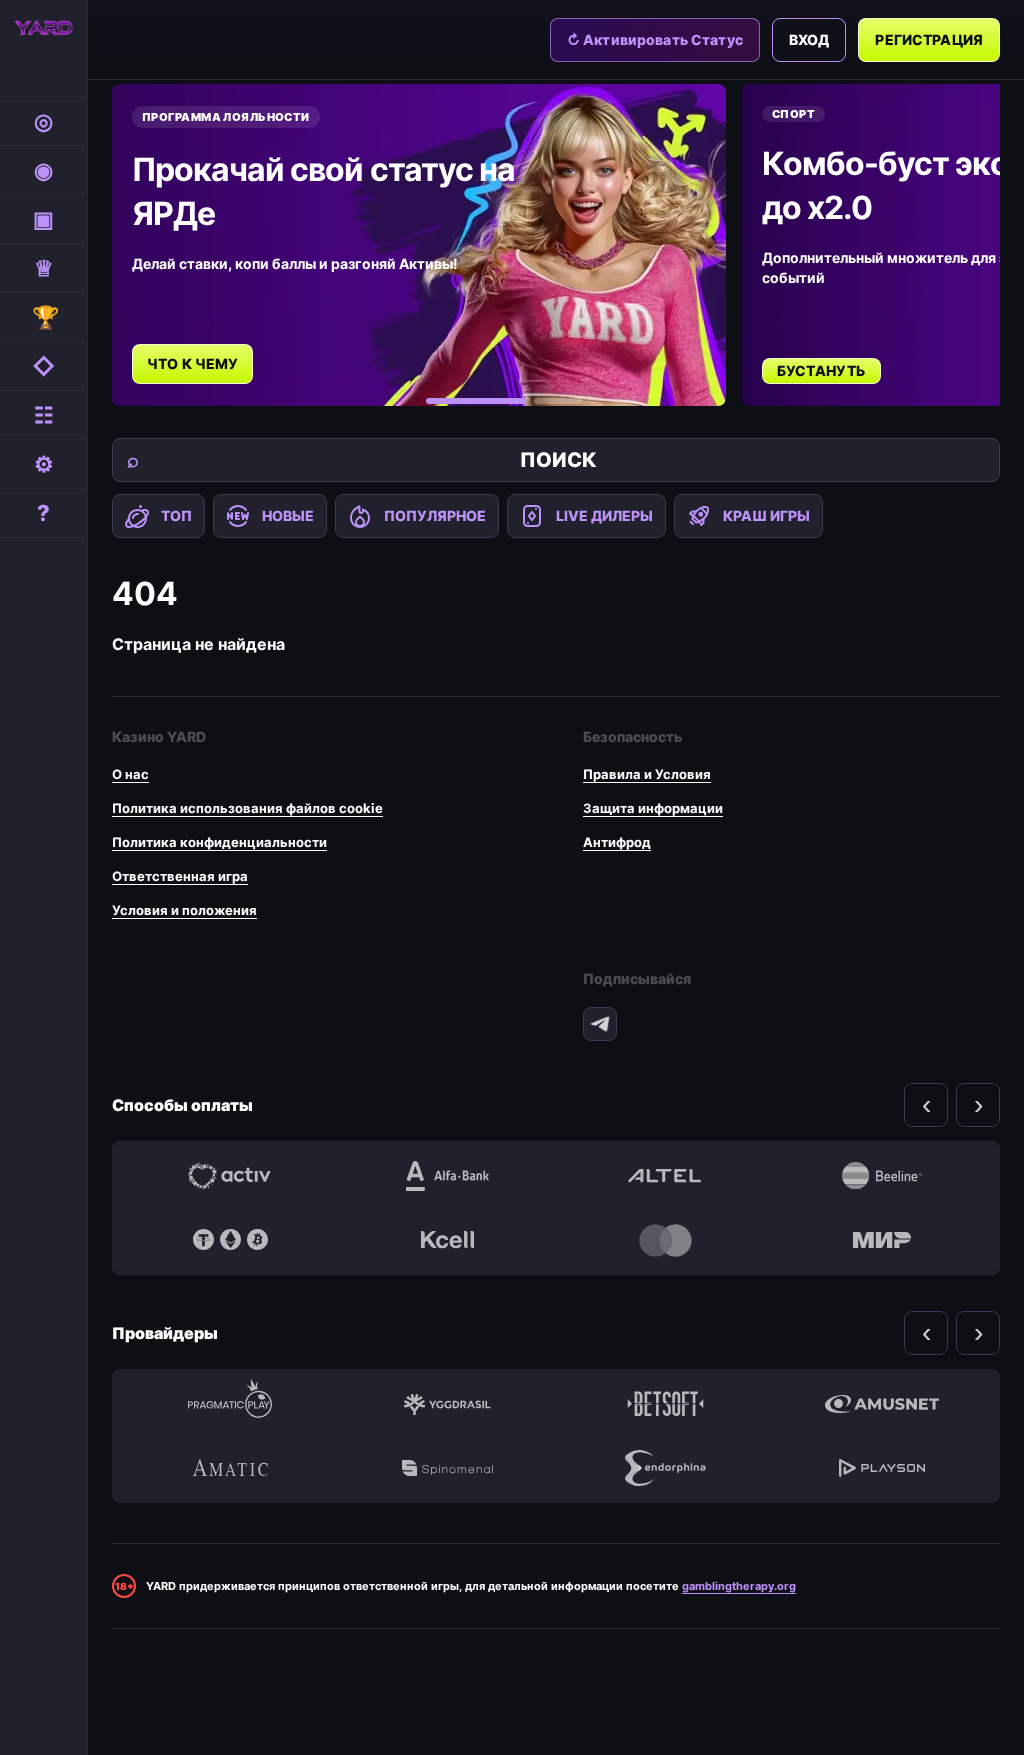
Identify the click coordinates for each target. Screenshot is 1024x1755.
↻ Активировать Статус (655, 39)
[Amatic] (230, 1468)
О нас (130, 774)
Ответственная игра (180, 876)
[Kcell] (448, 1240)
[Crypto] (230, 1240)
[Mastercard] (665, 1240)
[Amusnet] (883, 1404)
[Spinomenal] (448, 1468)
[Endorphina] (665, 1468)
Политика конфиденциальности (219, 842)
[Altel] (665, 1176)
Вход (809, 39)
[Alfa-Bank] (448, 1176)
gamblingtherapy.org (739, 1586)
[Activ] (230, 1176)
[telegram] (600, 1024)
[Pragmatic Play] (230, 1404)
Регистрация (929, 39)
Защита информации (653, 808)
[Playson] (883, 1468)
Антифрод (617, 842)
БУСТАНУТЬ (821, 370)
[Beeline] (883, 1176)
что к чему (192, 363)
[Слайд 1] (476, 401)
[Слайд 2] (558, 401)
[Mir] (883, 1240)
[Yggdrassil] (448, 1404)
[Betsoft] (665, 1404)
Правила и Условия (647, 774)
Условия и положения (184, 910)
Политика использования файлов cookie (247, 808)
